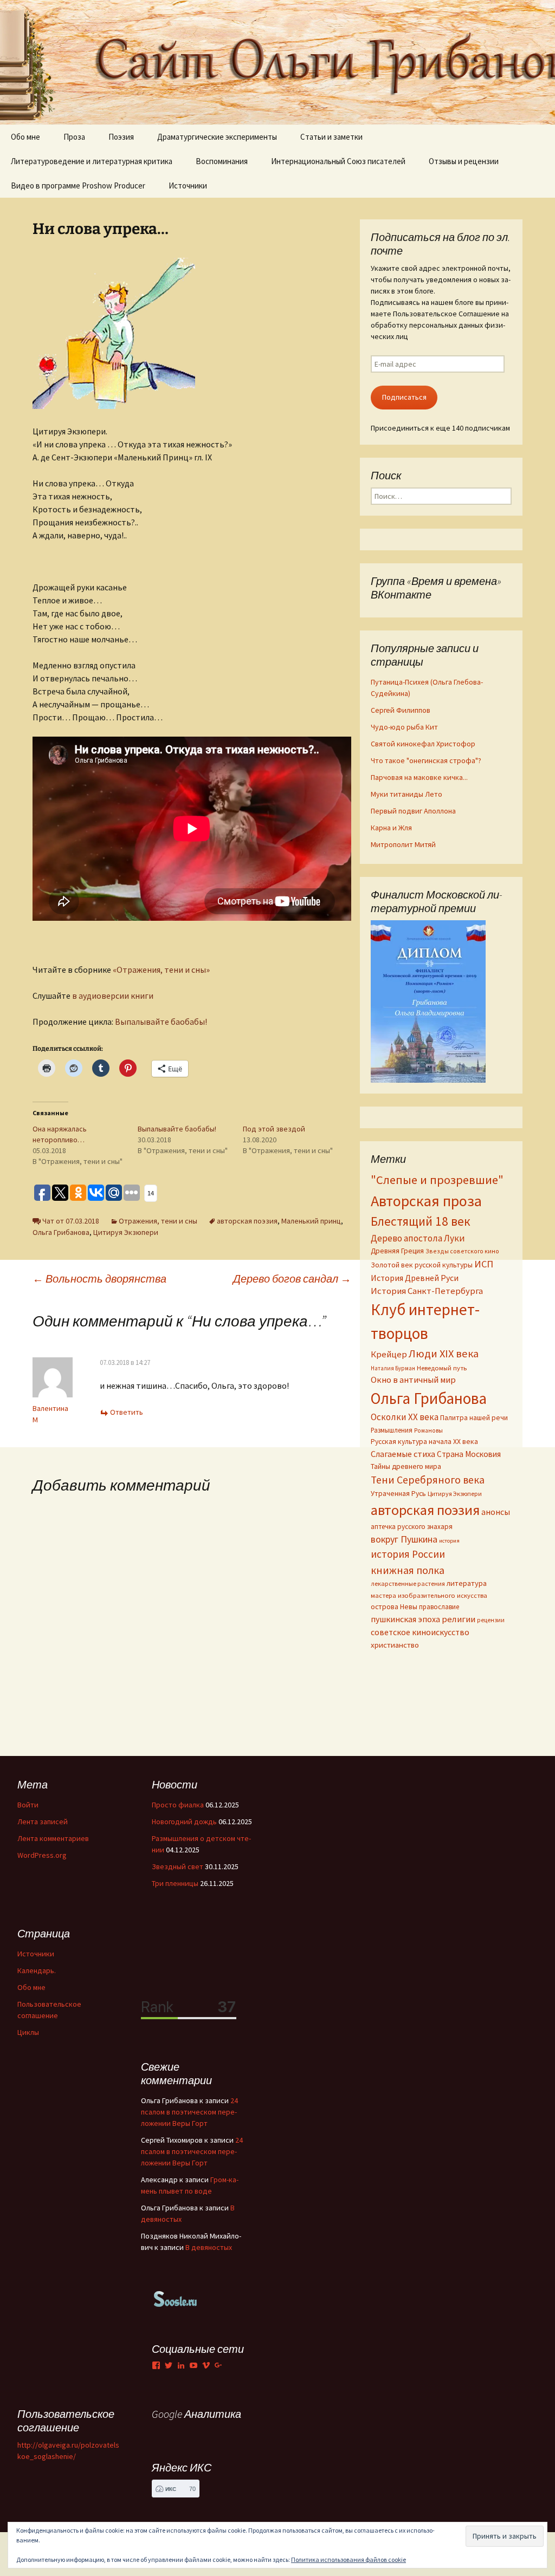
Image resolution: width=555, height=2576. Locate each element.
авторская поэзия (247, 1221)
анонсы (496, 1512)
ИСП (484, 1264)
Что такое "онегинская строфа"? (426, 760)
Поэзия (121, 137)
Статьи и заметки (331, 137)
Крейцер (389, 1354)
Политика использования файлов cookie (349, 2559)
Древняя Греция (397, 1251)
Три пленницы (175, 1883)
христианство (395, 1645)
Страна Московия (469, 1454)
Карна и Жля (391, 828)
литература (467, 1583)
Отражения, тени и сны (158, 1221)
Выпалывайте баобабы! (161, 1022)
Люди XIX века (444, 1354)
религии (459, 1619)
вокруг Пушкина (404, 1539)
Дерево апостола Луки (418, 1238)
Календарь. (37, 1970)
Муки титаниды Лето (406, 794)
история (449, 1541)
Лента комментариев (53, 1838)
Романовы (428, 1430)
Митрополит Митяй (403, 844)
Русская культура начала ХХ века (424, 1442)
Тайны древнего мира (406, 1466)
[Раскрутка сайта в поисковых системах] (176, 2298)
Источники (188, 186)
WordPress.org (42, 1855)
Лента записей (43, 1822)
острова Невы (394, 1606)
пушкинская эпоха (405, 1619)
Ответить (127, 1412)
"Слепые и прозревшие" (437, 1180)
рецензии (491, 1620)
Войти (28, 1805)
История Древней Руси (415, 1278)
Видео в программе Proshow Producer (78, 186)
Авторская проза (426, 1201)
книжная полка (408, 1570)
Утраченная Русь (398, 1493)
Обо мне (25, 137)
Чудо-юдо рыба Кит (404, 727)
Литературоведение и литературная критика (92, 161)
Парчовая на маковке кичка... (419, 777)
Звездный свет (178, 1866)
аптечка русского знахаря (412, 1527)
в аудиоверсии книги (113, 996)
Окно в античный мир (413, 1380)
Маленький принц (311, 1221)
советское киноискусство (420, 1632)
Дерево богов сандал (292, 1279)
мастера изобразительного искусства (429, 1595)
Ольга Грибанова (61, 1232)
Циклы (28, 2032)
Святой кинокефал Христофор (423, 744)
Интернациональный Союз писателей (338, 161)
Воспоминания (222, 161)
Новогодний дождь (184, 1822)
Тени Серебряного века (428, 1480)
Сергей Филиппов (401, 710)
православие (439, 1606)
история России (408, 1554)
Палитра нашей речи (474, 1418)
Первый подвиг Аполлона (413, 811)
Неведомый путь (442, 1368)
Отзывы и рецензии (464, 161)
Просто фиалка (178, 1805)
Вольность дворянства (99, 1279)
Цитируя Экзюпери (126, 1232)
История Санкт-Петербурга (427, 1291)
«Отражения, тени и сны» (162, 970)
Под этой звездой (274, 1129)
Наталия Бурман (393, 1368)
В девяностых (209, 2247)
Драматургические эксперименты (217, 137)
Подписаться (404, 397)
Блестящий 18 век (421, 1221)
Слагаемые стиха (403, 1454)
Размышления (392, 1430)
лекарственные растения (408, 1583)
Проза (74, 137)
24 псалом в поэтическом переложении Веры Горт (189, 2112)
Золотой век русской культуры (422, 1265)
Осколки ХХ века (405, 1417)
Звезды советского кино (462, 1251)
